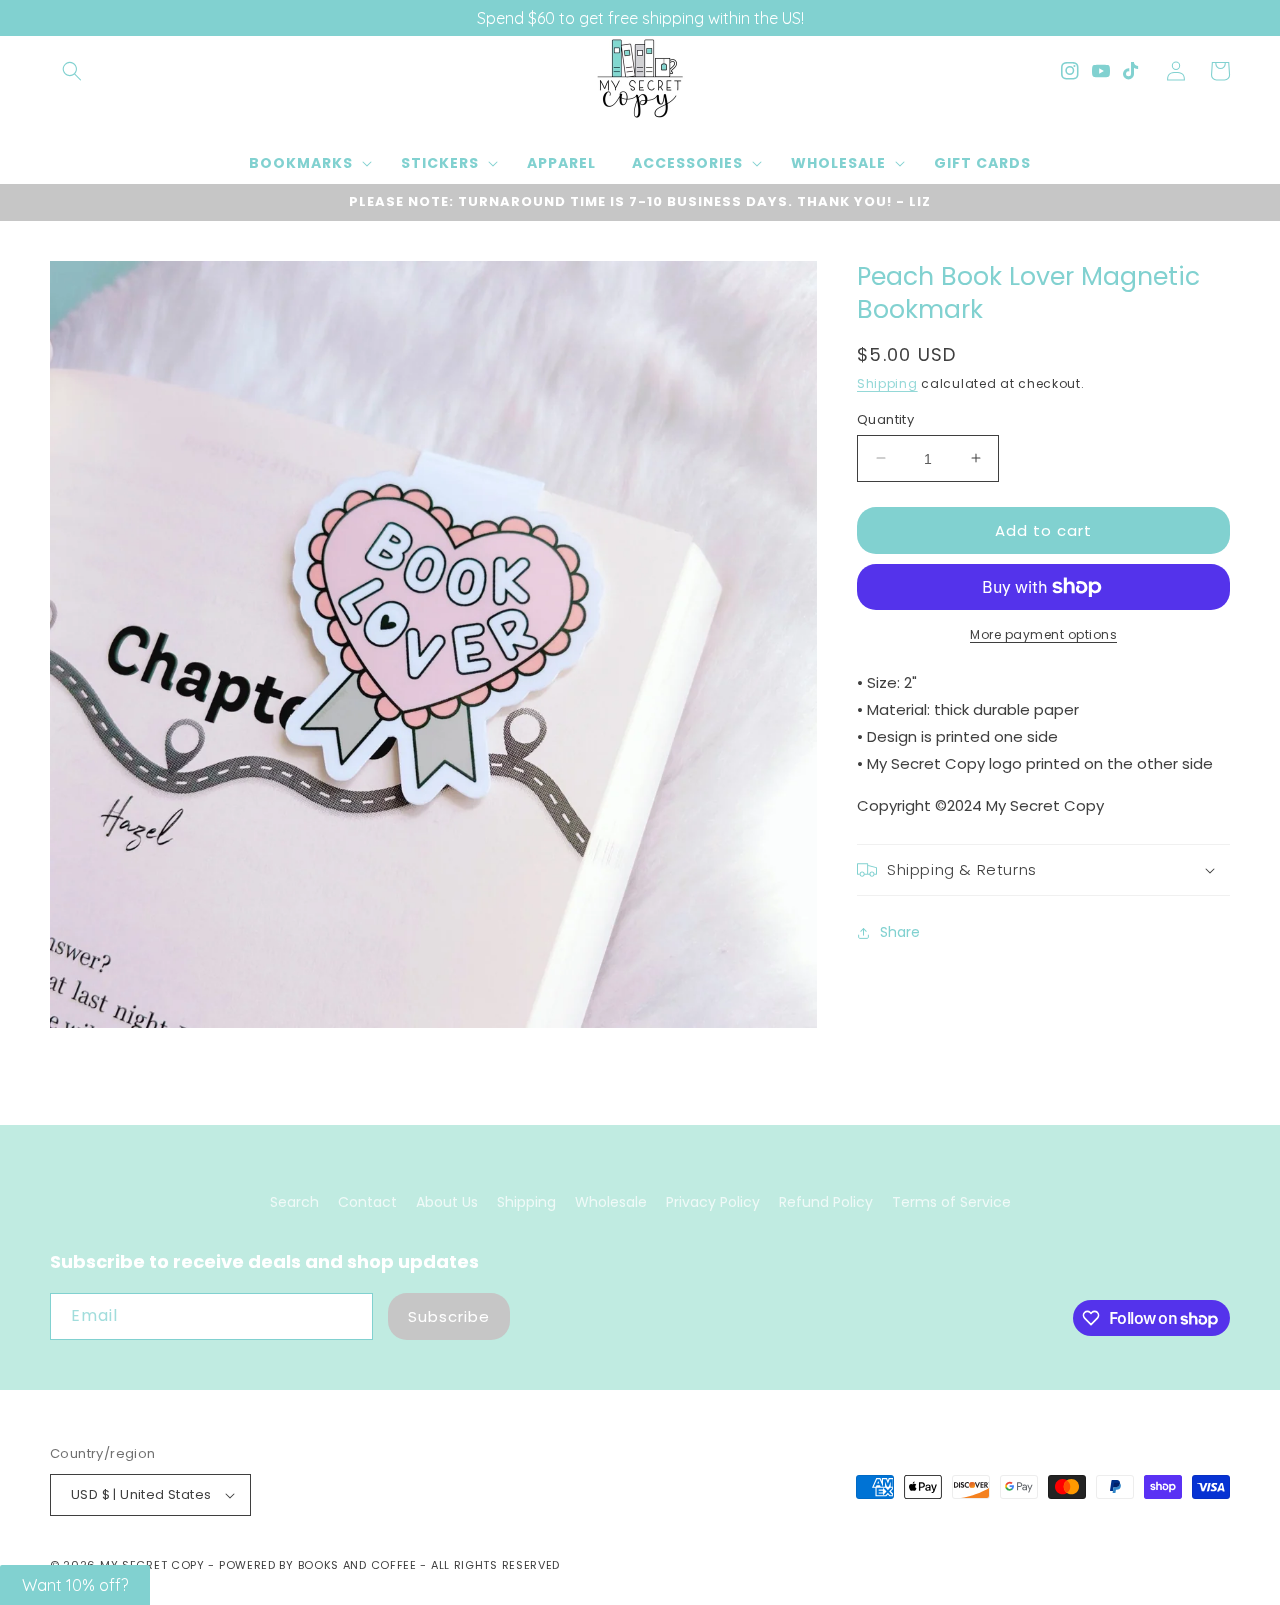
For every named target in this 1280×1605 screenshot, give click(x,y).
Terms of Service (951, 1202)
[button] (72, 71)
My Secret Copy (152, 1565)
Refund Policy (826, 1202)
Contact (367, 1202)
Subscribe (449, 1316)
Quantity (885, 418)
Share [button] (900, 932)
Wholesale (611, 1202)
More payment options (1043, 634)
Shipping (887, 383)
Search (294, 1202)
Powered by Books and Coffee (318, 1565)
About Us (447, 1202)
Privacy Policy (713, 1202)
